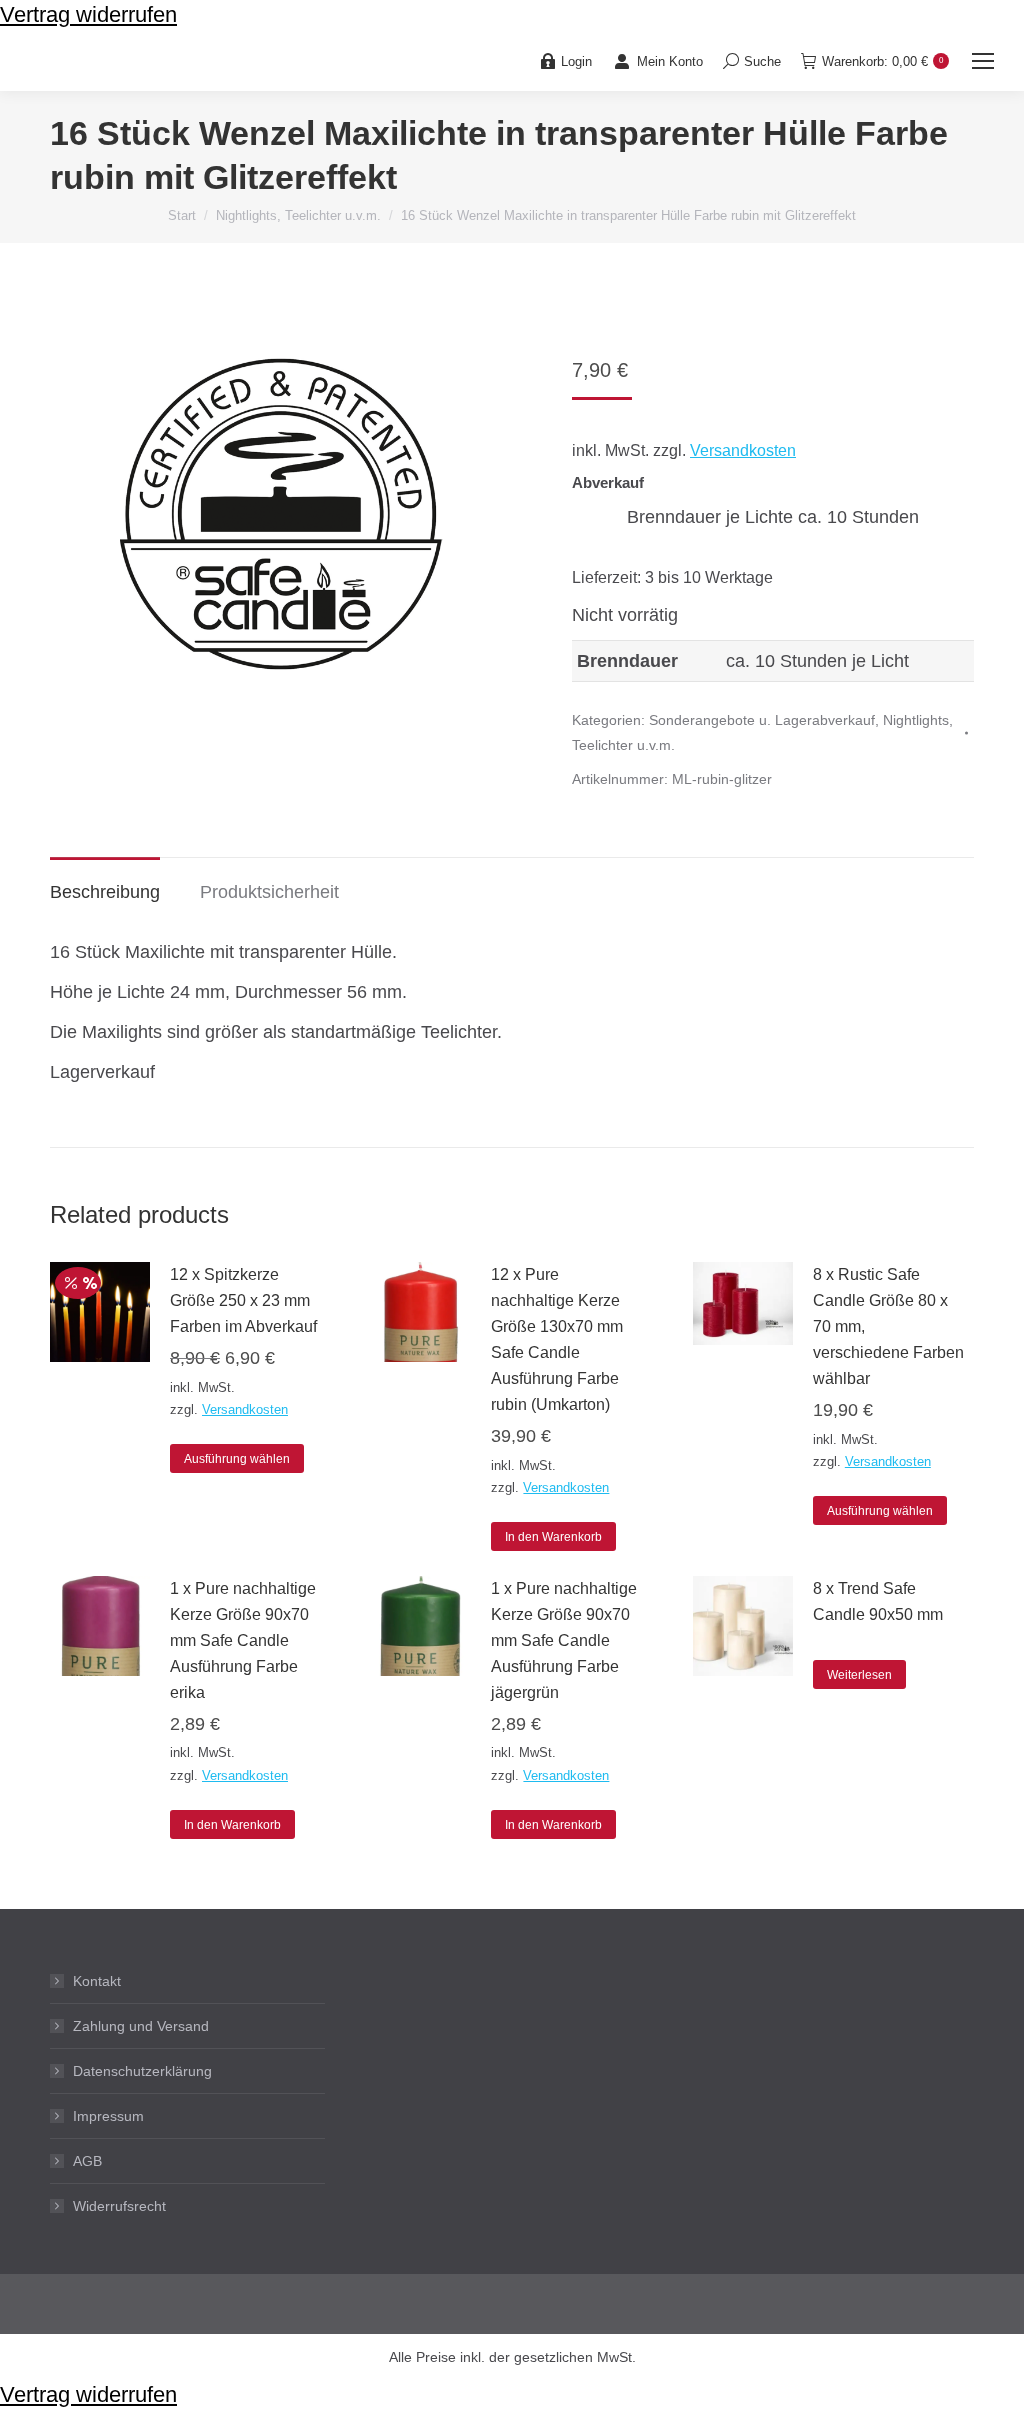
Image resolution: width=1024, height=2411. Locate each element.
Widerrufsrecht (119, 2206)
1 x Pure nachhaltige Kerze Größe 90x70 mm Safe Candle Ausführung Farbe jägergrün (564, 1640)
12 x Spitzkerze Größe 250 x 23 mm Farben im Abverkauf (243, 1300)
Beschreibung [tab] (105, 892)
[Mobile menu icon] (983, 61)
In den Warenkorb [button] (553, 1537)
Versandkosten (743, 450)
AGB (87, 2161)
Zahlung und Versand (141, 2026)
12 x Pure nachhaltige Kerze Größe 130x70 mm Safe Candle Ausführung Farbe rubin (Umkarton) (557, 1339)
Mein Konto (670, 61)
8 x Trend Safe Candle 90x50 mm (878, 1601)
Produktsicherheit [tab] (269, 892)
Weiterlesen (859, 1675)
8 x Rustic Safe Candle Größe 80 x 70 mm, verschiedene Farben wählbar (888, 1326)
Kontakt (97, 1981)
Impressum (108, 2116)
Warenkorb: (882, 61)
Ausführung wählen (237, 1459)
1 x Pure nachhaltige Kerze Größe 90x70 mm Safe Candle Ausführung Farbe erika (243, 1640)
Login (576, 61)
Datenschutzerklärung (142, 2071)
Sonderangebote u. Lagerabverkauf (762, 720)
